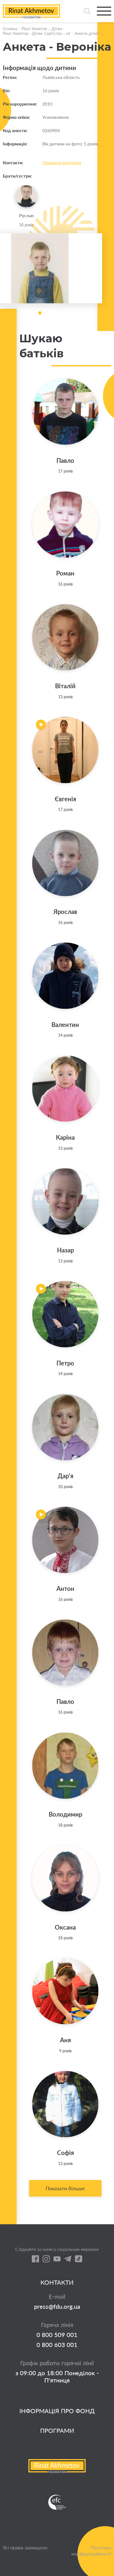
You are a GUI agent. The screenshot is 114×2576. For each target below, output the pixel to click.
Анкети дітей (86, 33)
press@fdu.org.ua (57, 2307)
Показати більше (65, 2188)
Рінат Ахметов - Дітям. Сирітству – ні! (37, 33)
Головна (10, 29)
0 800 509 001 (57, 2335)
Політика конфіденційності (91, 2551)
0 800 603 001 (57, 2345)
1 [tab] (40, 313)
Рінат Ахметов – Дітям (42, 29)
